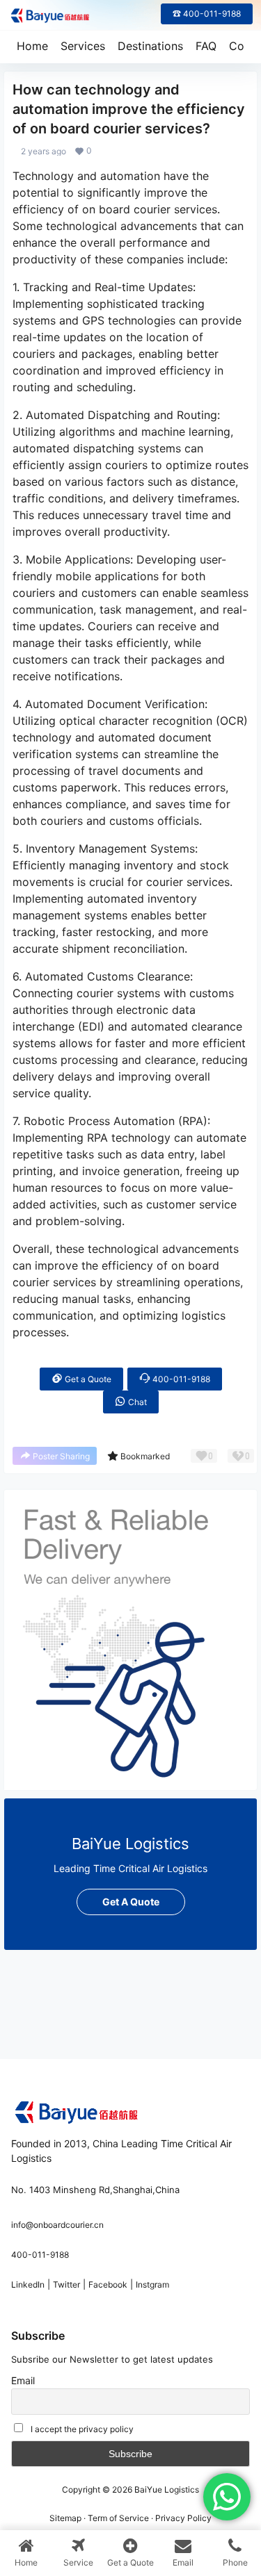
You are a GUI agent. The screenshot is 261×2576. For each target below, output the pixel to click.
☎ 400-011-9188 (207, 14)
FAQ (206, 46)
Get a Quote (87, 1379)
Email (23, 2380)
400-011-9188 (180, 1379)
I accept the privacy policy (82, 2429)
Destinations (150, 46)
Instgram (152, 2284)
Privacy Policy (183, 2518)
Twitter (66, 2284)
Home (32, 46)
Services (83, 46)
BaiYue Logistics (166, 2489)
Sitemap (65, 2518)
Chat (136, 1402)
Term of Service (118, 2518)
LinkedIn (28, 2284)
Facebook (108, 2284)
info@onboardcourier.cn (57, 2225)
